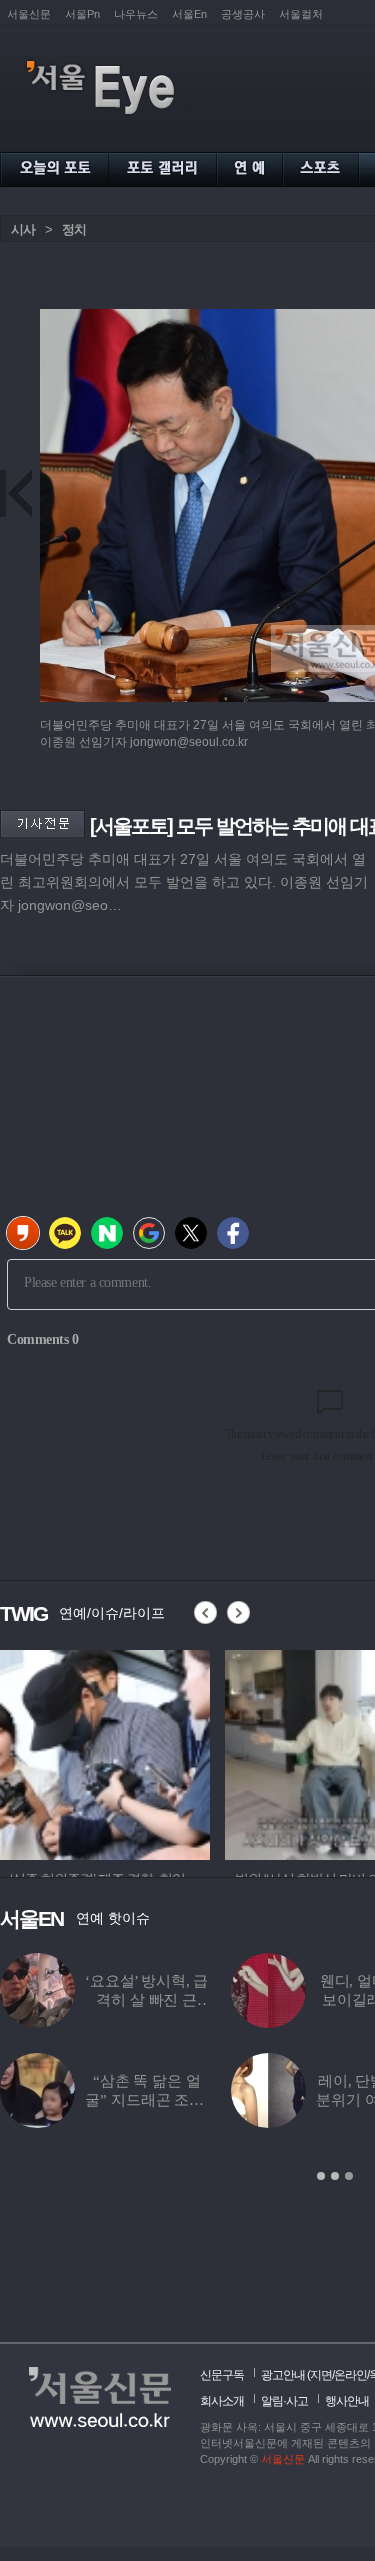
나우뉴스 (136, 14)
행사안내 (347, 2401)
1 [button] (321, 2176)
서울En (189, 14)
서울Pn (82, 14)
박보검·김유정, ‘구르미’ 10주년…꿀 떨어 (177, 2000)
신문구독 (222, 2375)
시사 (23, 229)
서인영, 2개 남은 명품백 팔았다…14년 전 (177, 2100)
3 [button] (349, 2176)
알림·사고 (284, 2401)
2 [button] (335, 2176)
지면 (321, 2375)
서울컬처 (301, 14)
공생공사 (243, 14)
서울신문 (29, 14)
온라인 (350, 2375)
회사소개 (222, 2401)
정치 (74, 229)
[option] (105, 1752)
